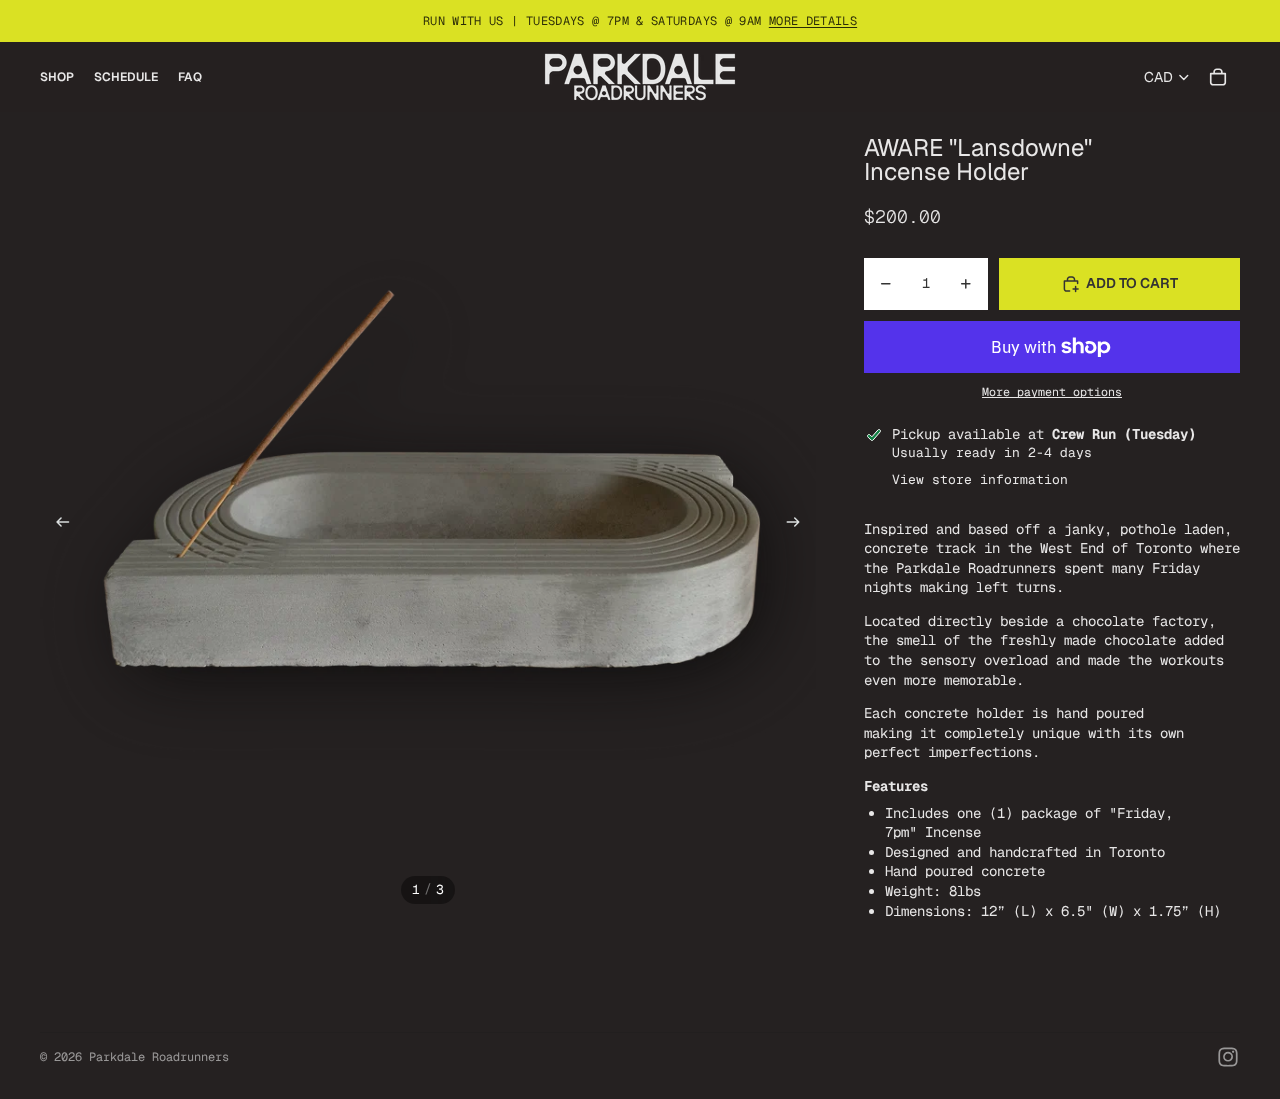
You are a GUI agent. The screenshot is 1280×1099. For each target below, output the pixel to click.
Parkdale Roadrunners (159, 1057)
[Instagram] (1228, 1057)
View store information (980, 479)
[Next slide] (799, 524)
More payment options (1052, 391)
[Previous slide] (56, 524)
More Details (813, 21)
